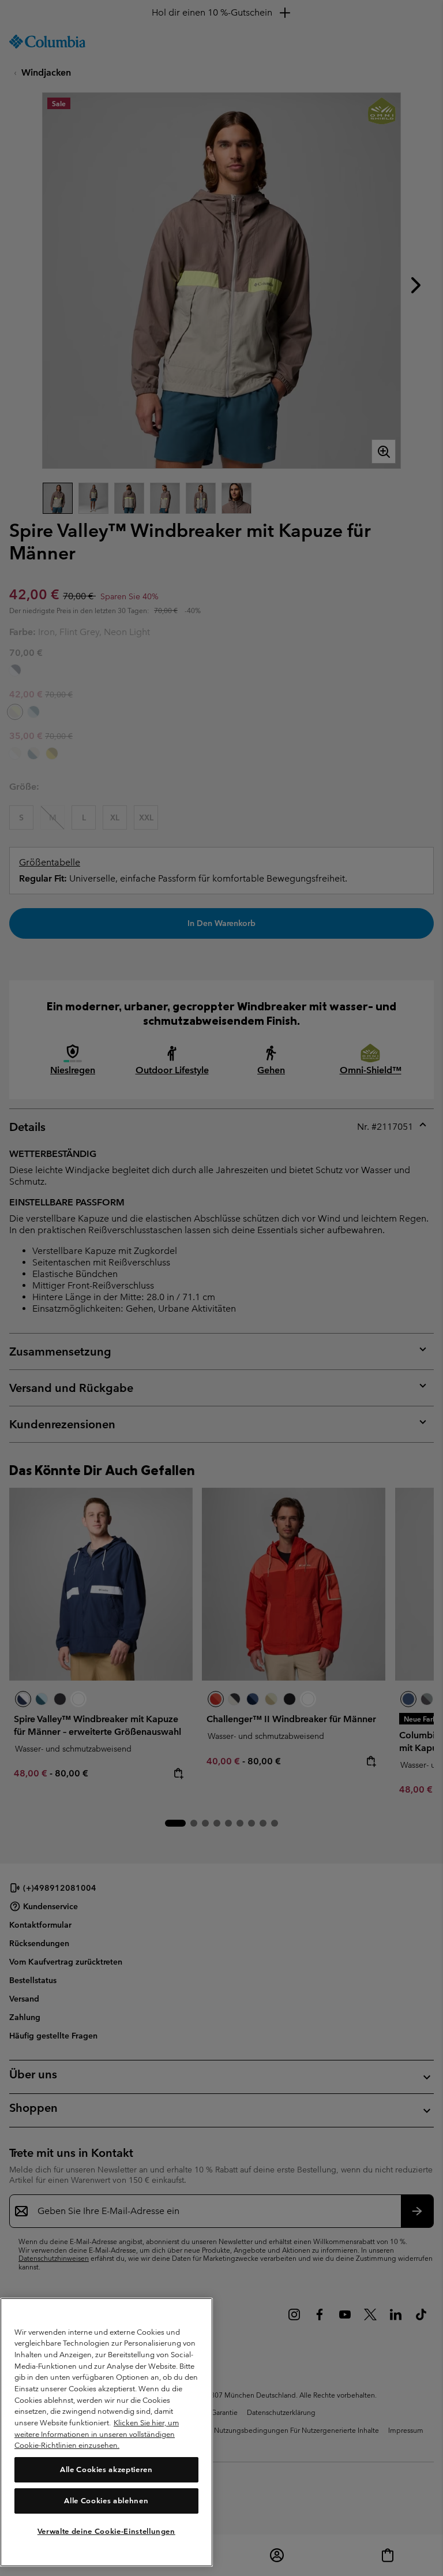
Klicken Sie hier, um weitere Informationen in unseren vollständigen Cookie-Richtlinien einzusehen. (97, 2434)
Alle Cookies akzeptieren (106, 2469)
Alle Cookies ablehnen (106, 2501)
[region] (106, 2432)
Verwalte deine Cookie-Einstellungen (106, 2531)
